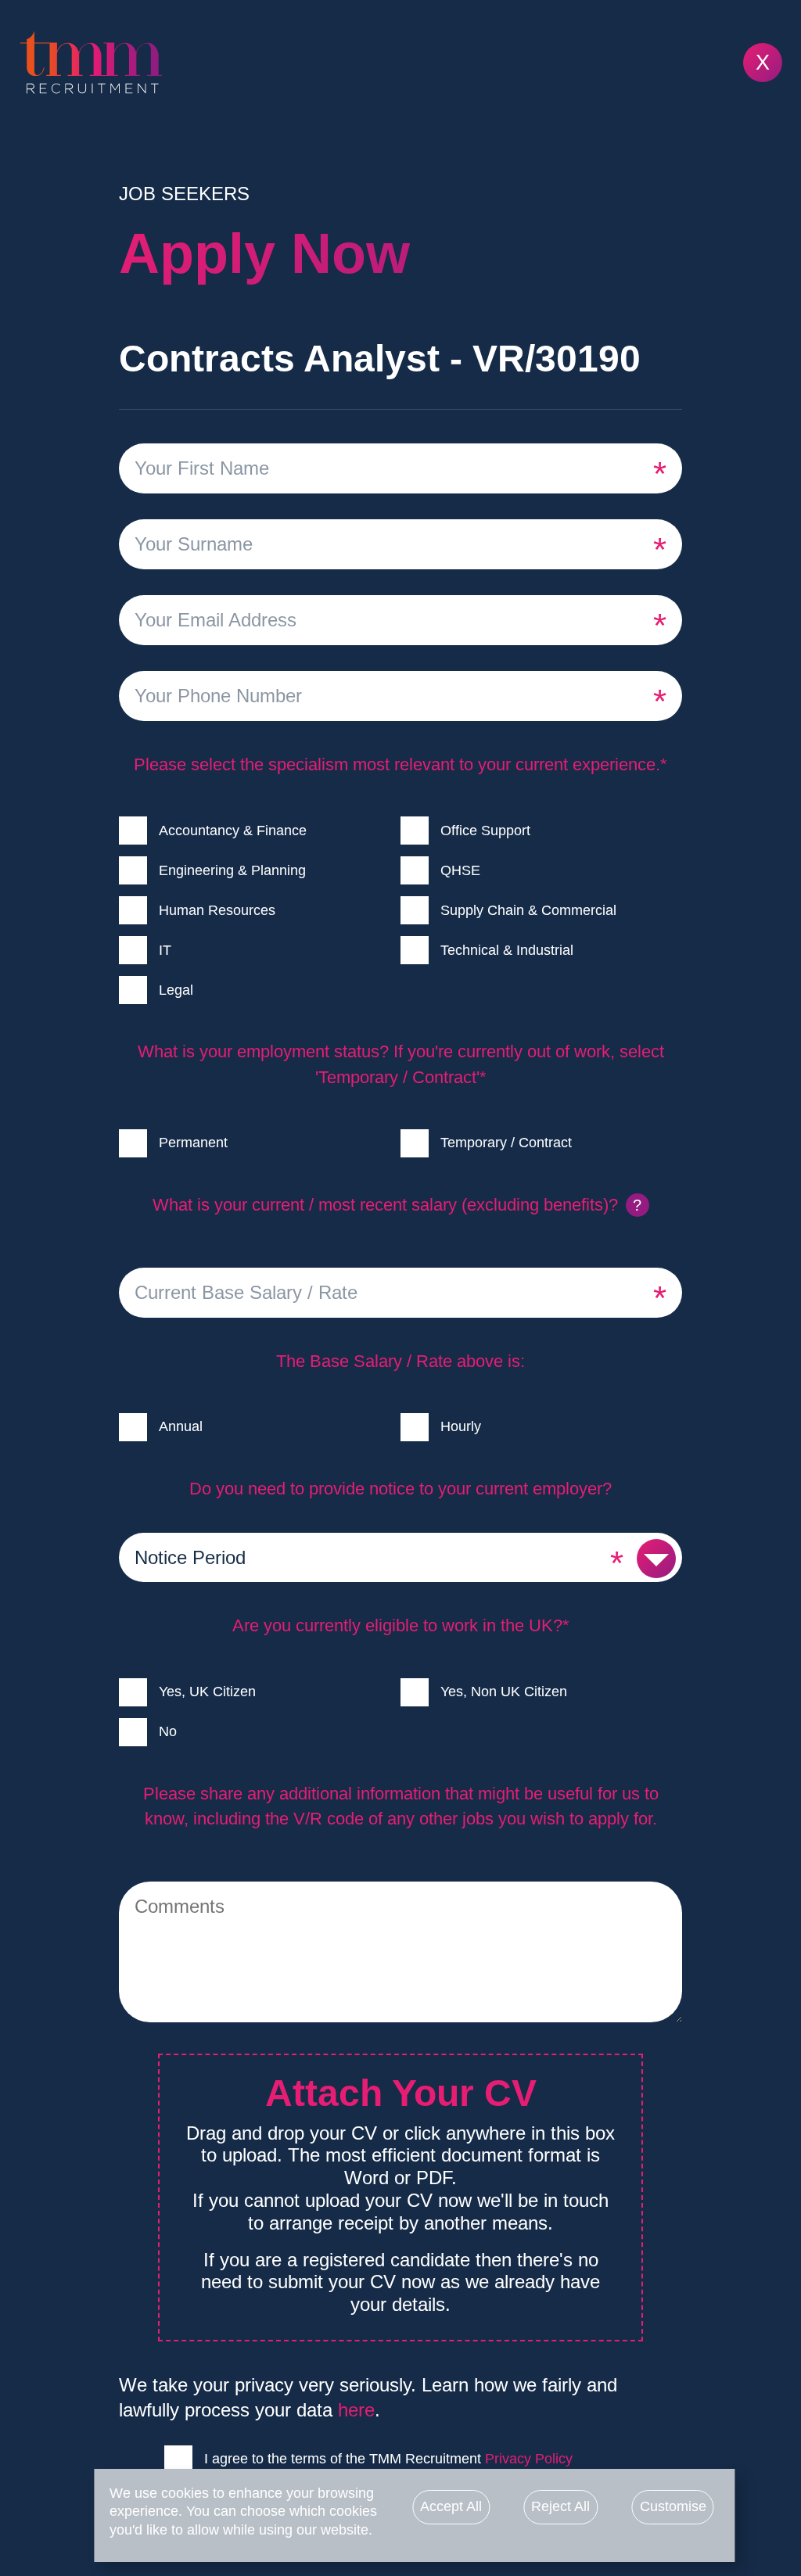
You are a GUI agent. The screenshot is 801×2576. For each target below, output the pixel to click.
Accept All (451, 2506)
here (356, 2410)
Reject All (560, 2506)
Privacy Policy (529, 2459)
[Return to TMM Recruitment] (400, 63)
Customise (673, 2506)
